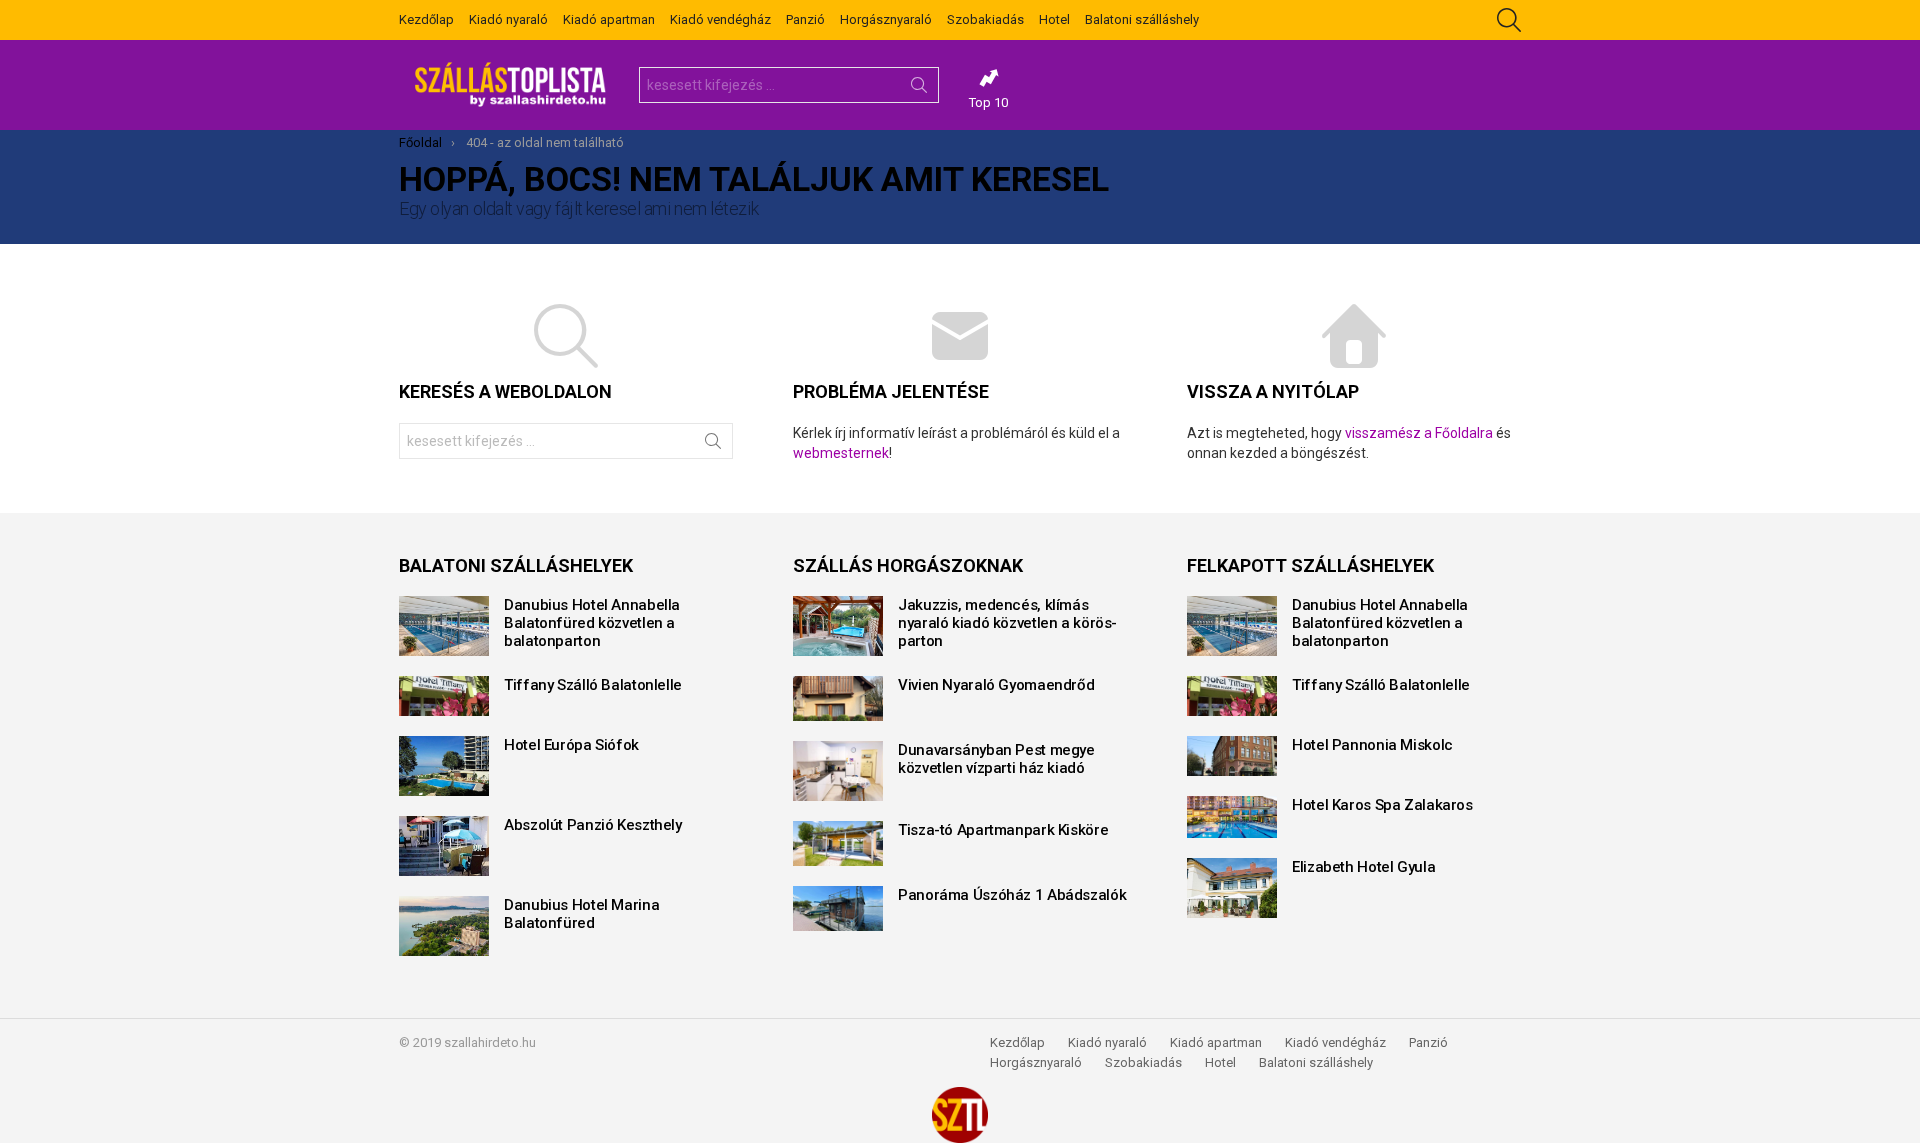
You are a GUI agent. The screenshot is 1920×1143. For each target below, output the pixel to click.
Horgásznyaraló (886, 19)
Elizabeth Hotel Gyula (1363, 867)
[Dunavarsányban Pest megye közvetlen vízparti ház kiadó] (838, 771)
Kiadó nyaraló (508, 19)
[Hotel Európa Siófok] (444, 766)
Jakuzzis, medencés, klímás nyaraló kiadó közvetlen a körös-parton (1007, 623)
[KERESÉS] (1509, 20)
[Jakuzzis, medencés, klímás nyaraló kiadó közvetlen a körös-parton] (838, 626)
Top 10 (988, 102)
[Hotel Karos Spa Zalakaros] (1232, 817)
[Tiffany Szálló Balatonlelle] (444, 696)
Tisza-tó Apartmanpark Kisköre (1003, 830)
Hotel (1054, 19)
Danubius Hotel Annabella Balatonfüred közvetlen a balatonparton (592, 623)
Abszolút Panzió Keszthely (593, 825)
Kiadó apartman (609, 19)
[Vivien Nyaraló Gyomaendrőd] (838, 698)
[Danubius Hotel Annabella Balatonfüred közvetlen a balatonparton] (444, 626)
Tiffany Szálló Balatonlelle (593, 685)
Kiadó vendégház (720, 19)
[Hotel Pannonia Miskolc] (1232, 756)
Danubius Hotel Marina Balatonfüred (581, 914)
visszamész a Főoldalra (1419, 433)
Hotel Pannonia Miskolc (1372, 745)
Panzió (805, 19)
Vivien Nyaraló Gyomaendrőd (996, 685)
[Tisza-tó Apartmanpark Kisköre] (838, 843)
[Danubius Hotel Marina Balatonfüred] (444, 926)
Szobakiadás (985, 19)
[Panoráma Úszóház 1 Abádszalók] (838, 908)
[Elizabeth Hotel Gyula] (1232, 888)
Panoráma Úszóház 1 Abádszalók (1012, 895)
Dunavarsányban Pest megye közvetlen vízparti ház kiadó (996, 759)
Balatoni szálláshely (1142, 19)
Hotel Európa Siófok (571, 745)
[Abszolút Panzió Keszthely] (444, 846)
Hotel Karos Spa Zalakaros (1382, 805)
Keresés (919, 89)
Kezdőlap (426, 19)
